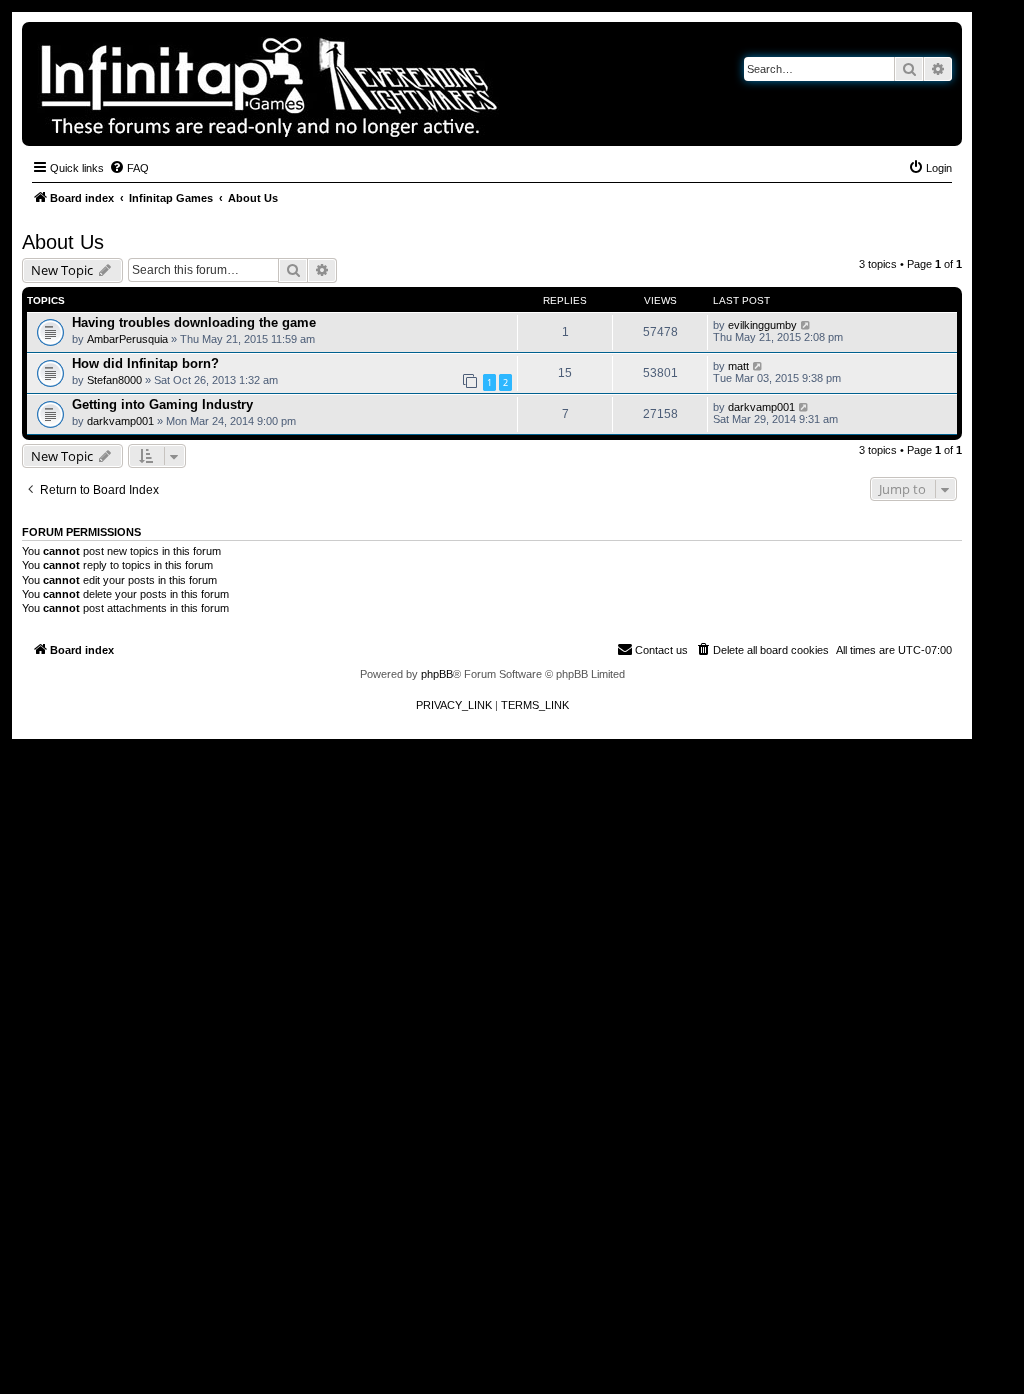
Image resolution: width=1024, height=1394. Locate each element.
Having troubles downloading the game (194, 322)
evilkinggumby (762, 325)
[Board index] (338, 84)
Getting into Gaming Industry (162, 404)
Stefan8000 (114, 380)
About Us (63, 242)
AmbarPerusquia (127, 339)
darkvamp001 (120, 421)
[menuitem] (129, 168)
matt (738, 366)
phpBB (437, 674)
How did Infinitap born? (145, 363)
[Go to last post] (806, 325)
